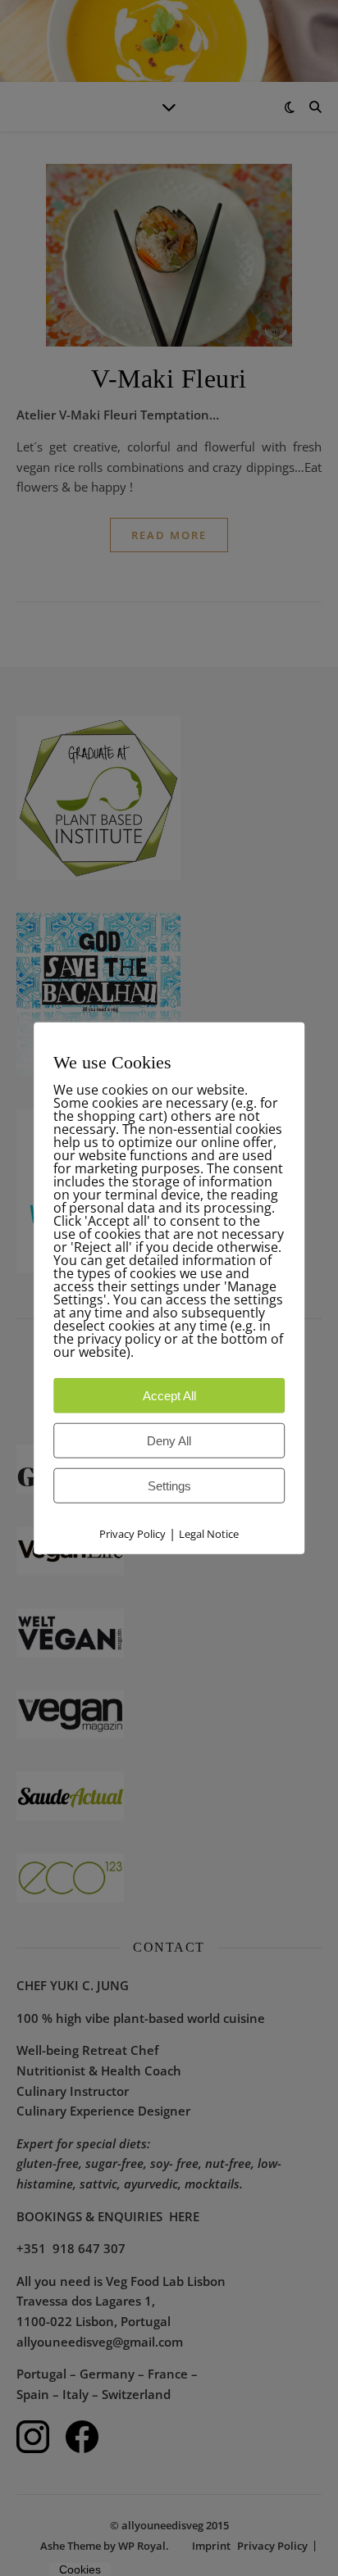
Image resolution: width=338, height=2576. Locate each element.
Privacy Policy (132, 1534)
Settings (169, 1486)
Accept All (169, 1396)
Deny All (169, 1441)
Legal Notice (209, 1534)
